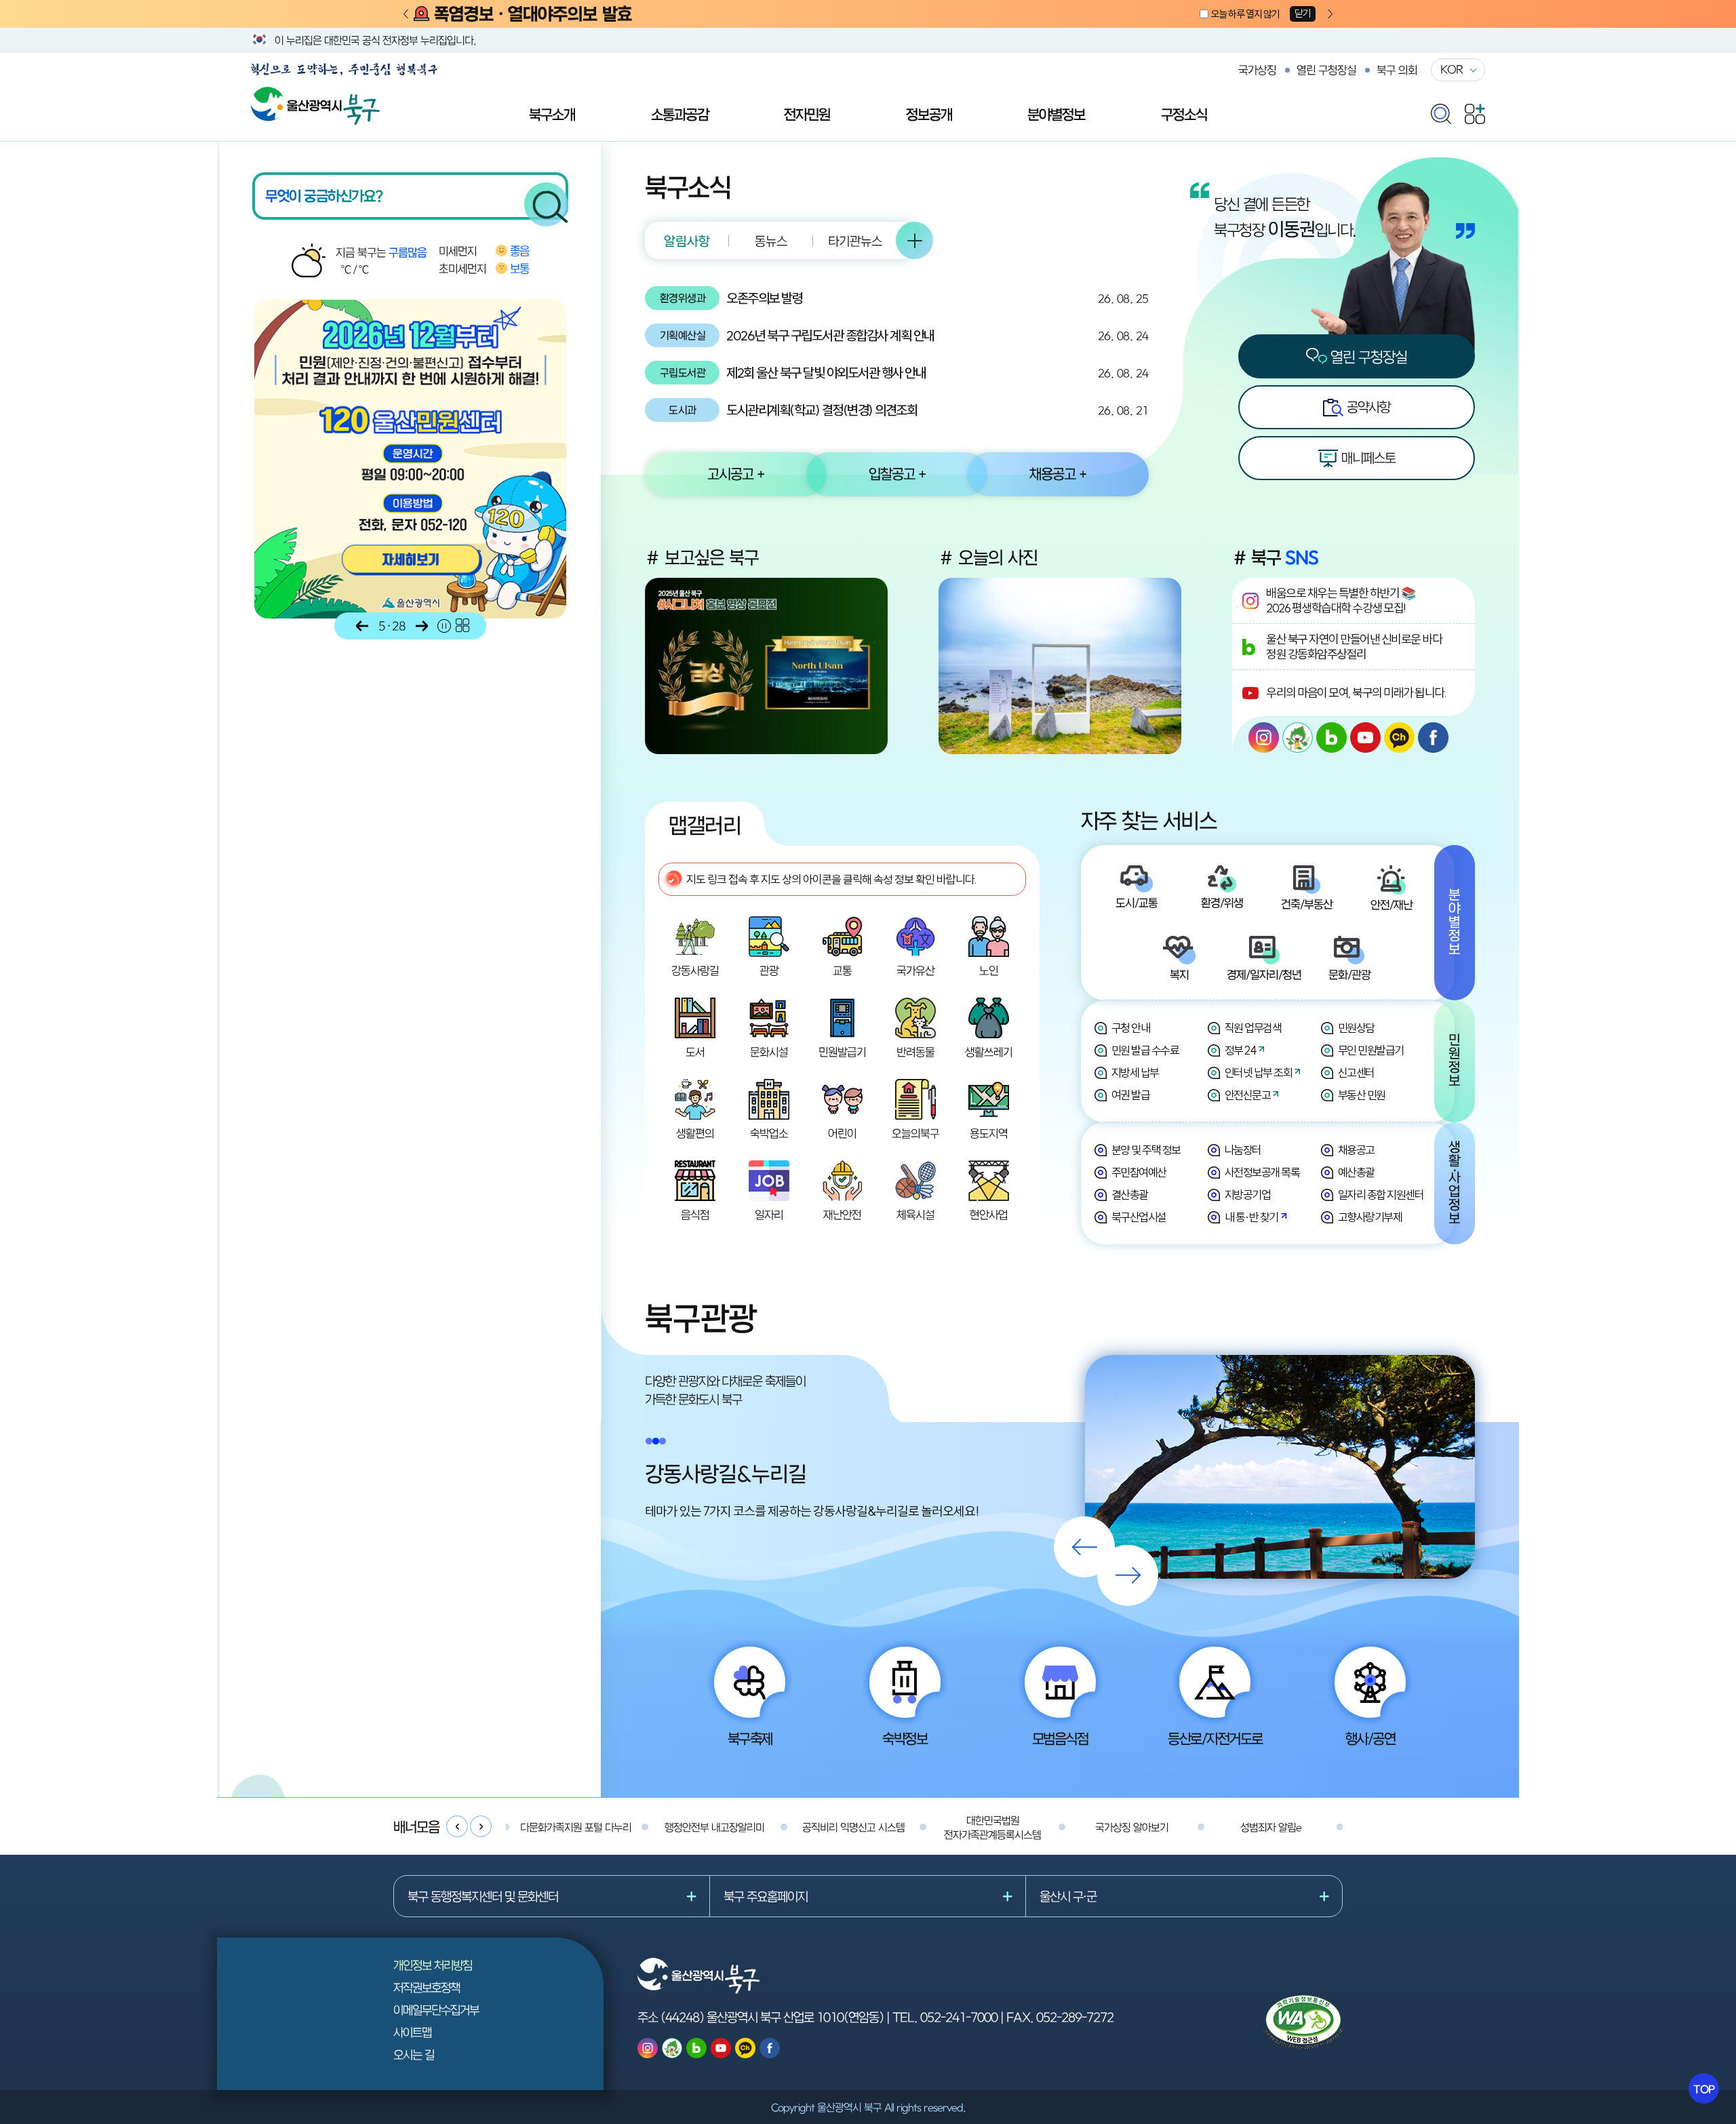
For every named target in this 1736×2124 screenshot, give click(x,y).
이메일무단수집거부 (436, 2010)
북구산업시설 (1139, 1217)
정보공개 (929, 114)
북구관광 (701, 1318)
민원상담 (1356, 1028)
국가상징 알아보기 (1132, 1827)
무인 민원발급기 (1371, 1050)
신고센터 (1356, 1073)
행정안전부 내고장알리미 (714, 1827)
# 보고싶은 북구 (702, 557)
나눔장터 (1243, 1150)
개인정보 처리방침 (433, 1965)
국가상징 (1257, 70)
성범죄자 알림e (1271, 1827)
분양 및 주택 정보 (1146, 1150)
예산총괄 (1356, 1172)
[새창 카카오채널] (1399, 737)
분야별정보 (1056, 114)
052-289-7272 (1075, 2017)
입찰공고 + (897, 473)
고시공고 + (736, 473)
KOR (1452, 69)
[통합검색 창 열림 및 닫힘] (1441, 111)
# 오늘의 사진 (988, 557)
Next (1330, 15)
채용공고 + (1058, 473)
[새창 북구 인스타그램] (1264, 737)
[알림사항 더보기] (914, 240)
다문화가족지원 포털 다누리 (576, 1827)
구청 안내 (1131, 1028)
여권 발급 (1131, 1095)
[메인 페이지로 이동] (315, 94)
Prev (406, 15)
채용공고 (1356, 1150)
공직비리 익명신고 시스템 (853, 1827)
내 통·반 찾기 (1251, 1217)
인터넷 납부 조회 (1259, 1073)
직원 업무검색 (1253, 1028)
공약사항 (1367, 407)
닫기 (1303, 13)
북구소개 (552, 114)
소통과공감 (680, 114)
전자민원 (807, 114)
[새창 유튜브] (1365, 737)
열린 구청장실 (1326, 70)
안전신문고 (1248, 1095)
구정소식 (1184, 114)
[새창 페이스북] (1433, 737)
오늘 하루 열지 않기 (1245, 14)
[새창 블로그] (1331, 737)
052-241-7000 (959, 2017)
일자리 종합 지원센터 (1381, 1195)
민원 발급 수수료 (1145, 1050)
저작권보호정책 (427, 1987)
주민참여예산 (1139, 1172)
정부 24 (1241, 1050)
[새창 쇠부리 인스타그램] (1298, 737)
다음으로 (422, 626)
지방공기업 (1248, 1195)
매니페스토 (1367, 457)
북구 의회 (1397, 70)
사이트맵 (412, 2032)
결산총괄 (1130, 1195)
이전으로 (362, 626)
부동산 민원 (1362, 1095)
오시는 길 (414, 2054)
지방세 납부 (1135, 1073)
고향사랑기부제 (1370, 1217)
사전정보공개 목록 (1262, 1172)
